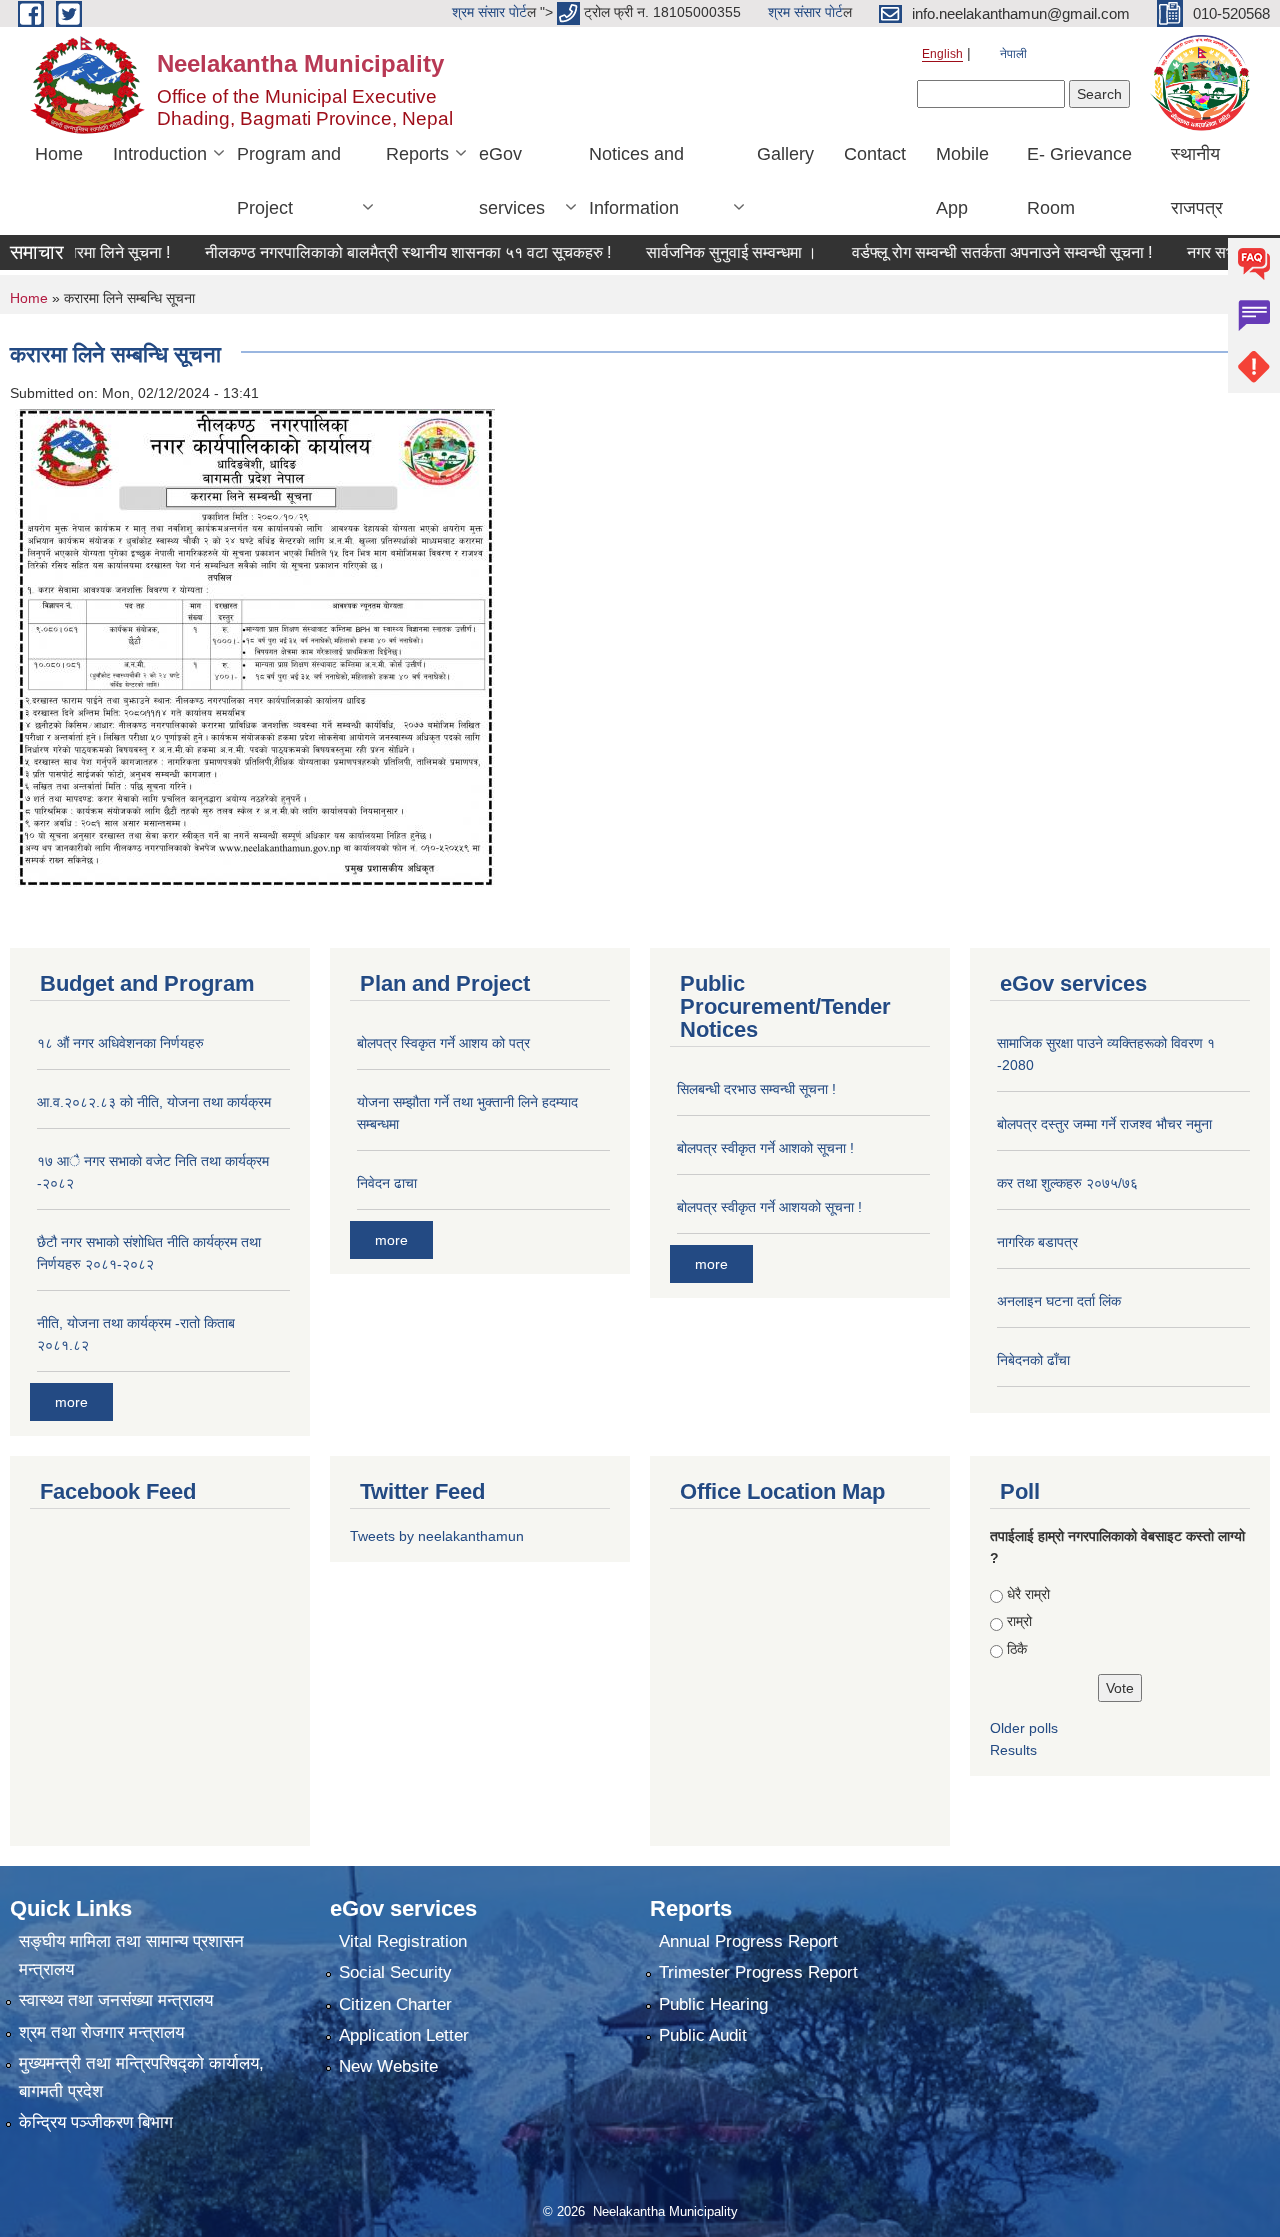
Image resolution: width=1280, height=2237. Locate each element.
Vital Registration (403, 1941)
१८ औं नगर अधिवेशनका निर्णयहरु (120, 1043)
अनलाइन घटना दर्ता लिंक (1059, 1301)
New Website (388, 2066)
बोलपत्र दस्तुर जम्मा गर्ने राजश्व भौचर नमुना (1104, 1124)
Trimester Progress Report (758, 1972)
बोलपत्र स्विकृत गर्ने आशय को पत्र (443, 1043)
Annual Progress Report (748, 1941)
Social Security (395, 1972)
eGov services (512, 181)
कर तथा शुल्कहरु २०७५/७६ (1067, 1183)
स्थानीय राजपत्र (1197, 181)
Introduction (160, 154)
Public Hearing (713, 2004)
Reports (417, 154)
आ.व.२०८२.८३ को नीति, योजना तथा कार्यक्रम (154, 1102)
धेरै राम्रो (1028, 1594)
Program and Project (289, 181)
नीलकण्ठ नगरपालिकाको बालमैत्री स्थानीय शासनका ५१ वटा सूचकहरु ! (359, 252)
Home (59, 154)
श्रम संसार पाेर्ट (489, 12)
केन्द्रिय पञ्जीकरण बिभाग (96, 2122)
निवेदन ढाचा (387, 1183)
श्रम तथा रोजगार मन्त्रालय (101, 2032)
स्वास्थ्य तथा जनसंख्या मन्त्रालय (116, 2000)
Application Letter (404, 2035)
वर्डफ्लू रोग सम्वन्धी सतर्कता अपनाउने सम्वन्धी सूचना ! (953, 252)
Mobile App (962, 181)
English (942, 54)
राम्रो (1019, 1621)
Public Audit (703, 2035)
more (71, 1402)
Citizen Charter (395, 2004)
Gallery (785, 154)
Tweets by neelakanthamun (437, 1536)
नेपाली (1013, 54)
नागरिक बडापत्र (1037, 1242)
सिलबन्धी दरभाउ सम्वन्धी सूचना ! (756, 1089)
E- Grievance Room (1079, 181)
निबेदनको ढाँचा (1033, 1360)
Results (1013, 1750)
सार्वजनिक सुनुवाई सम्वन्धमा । (682, 252)
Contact (875, 154)
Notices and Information (636, 181)
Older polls (1024, 1728)
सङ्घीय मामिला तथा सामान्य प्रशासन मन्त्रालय (131, 1955)
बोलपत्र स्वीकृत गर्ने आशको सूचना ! (765, 1148)
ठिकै (1017, 1649)
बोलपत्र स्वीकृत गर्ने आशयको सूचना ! (769, 1207)
